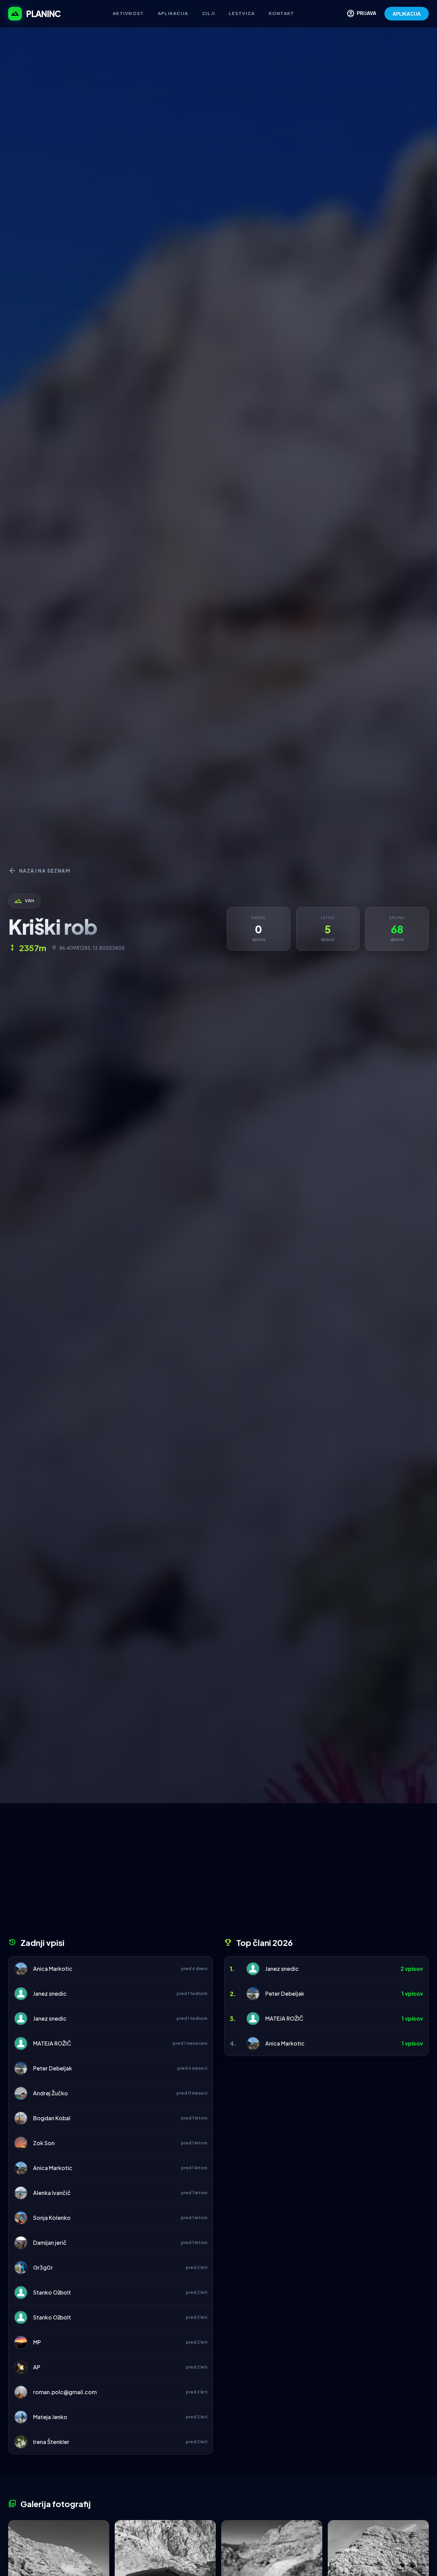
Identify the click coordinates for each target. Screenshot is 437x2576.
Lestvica (242, 13)
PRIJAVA (361, 14)
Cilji (209, 13)
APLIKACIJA (407, 14)
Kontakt (281, 13)
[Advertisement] (218, 1873)
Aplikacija (173, 13)
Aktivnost (128, 13)
